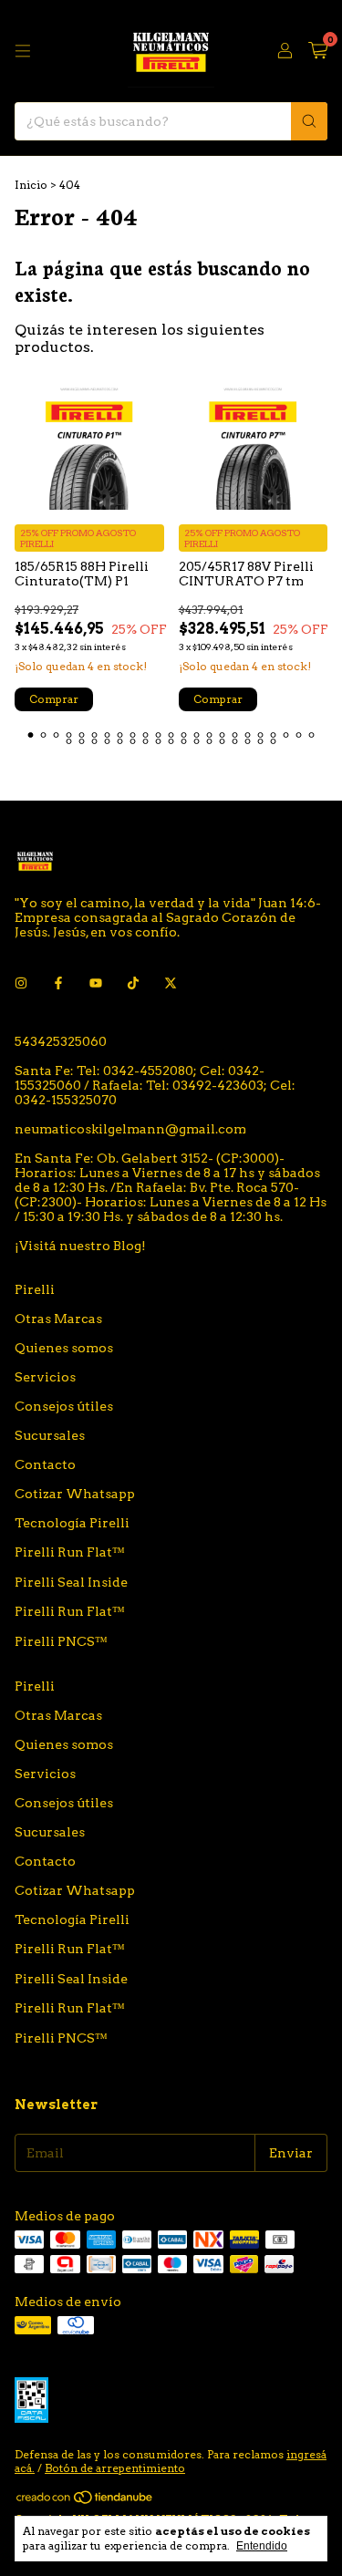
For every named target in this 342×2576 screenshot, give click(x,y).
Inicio (31, 185)
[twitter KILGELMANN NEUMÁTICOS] (171, 983)
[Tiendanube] (85, 2501)
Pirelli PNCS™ (61, 1641)
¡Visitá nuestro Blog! (80, 1246)
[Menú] (23, 51)
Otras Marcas (58, 1319)
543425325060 (61, 1041)
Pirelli (35, 1289)
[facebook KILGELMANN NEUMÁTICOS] (58, 983)
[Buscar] (309, 121)
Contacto (45, 1464)
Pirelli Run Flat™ (70, 1552)
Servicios (45, 1377)
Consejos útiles (64, 1406)
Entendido (262, 2546)
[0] (318, 51)
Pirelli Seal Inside (71, 1582)
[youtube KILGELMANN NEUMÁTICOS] (96, 983)
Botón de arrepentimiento (115, 2468)
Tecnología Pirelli (72, 1523)
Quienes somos (64, 1348)
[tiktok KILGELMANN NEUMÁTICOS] (133, 983)
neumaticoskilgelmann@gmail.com (130, 1129)
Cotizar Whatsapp (75, 1494)
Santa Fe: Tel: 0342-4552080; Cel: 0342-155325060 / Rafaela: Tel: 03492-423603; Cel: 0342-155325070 (155, 1085)
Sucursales (50, 1435)
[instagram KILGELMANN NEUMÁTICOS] (21, 983)
